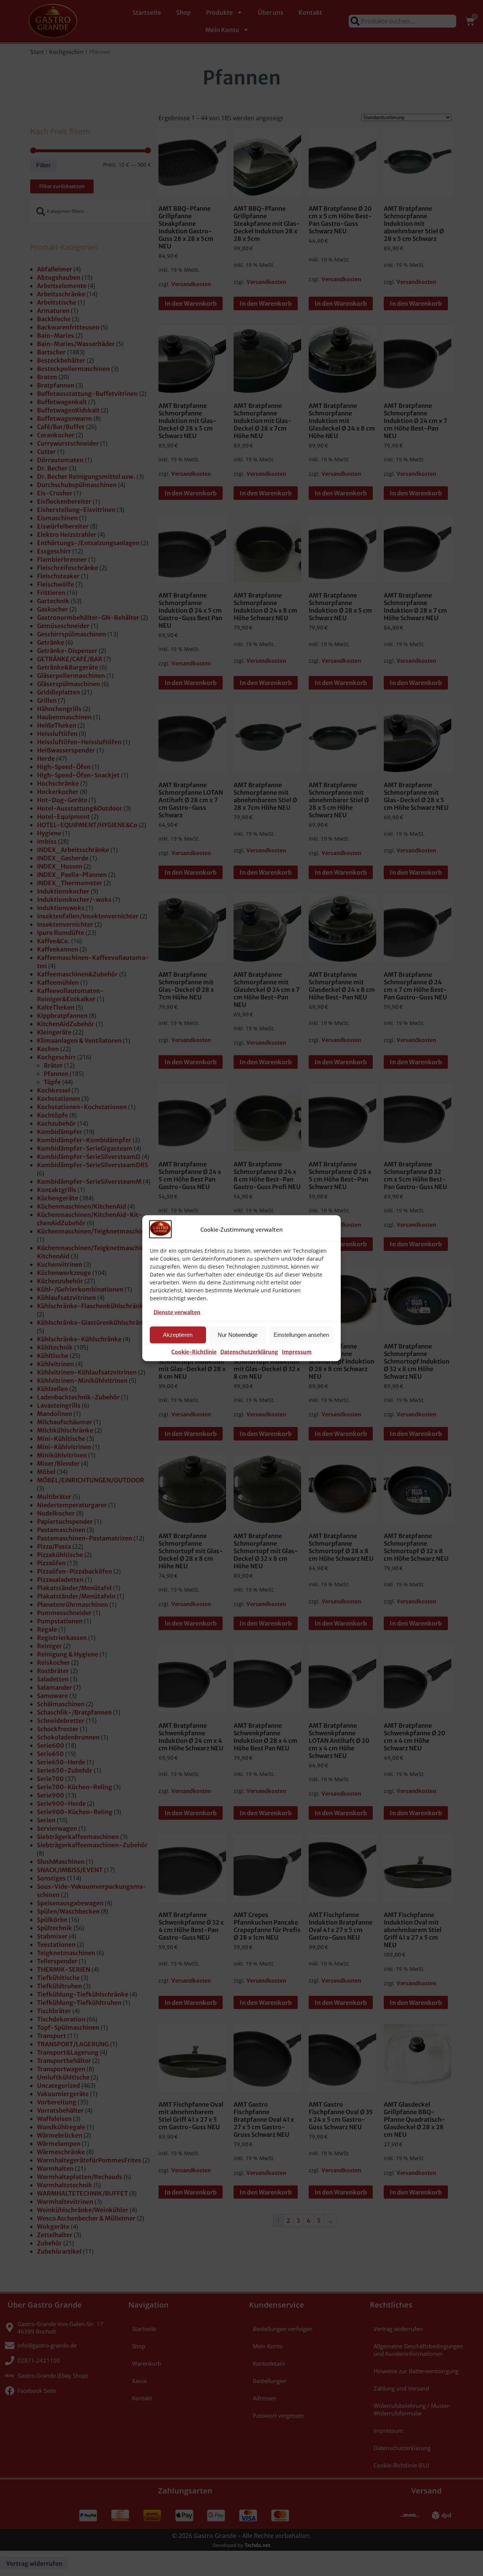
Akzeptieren (178, 1335)
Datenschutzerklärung (249, 1352)
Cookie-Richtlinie (194, 1352)
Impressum (297, 1352)
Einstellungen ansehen (301, 1335)
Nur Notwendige (238, 1335)
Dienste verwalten (177, 1312)
